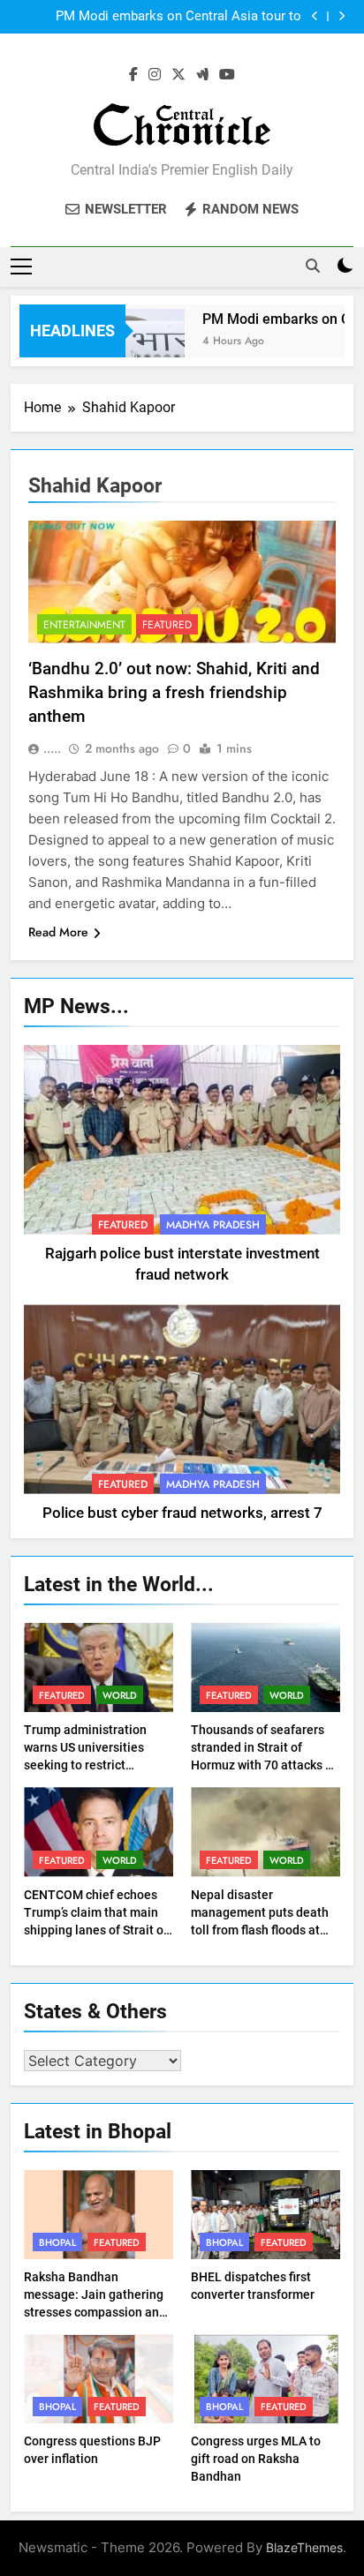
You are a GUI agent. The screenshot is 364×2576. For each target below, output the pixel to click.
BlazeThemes (304, 2547)
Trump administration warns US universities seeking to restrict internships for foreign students (87, 1765)
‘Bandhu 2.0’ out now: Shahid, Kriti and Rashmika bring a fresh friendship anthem (174, 692)
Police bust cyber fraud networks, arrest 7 (182, 1513)
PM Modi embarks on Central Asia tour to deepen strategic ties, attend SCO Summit (178, 17)
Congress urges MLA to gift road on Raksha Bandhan (256, 2459)
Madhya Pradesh (213, 1225)
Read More (58, 932)
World (120, 1695)
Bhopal (57, 2242)
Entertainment (84, 625)
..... (52, 748)
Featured (167, 625)
